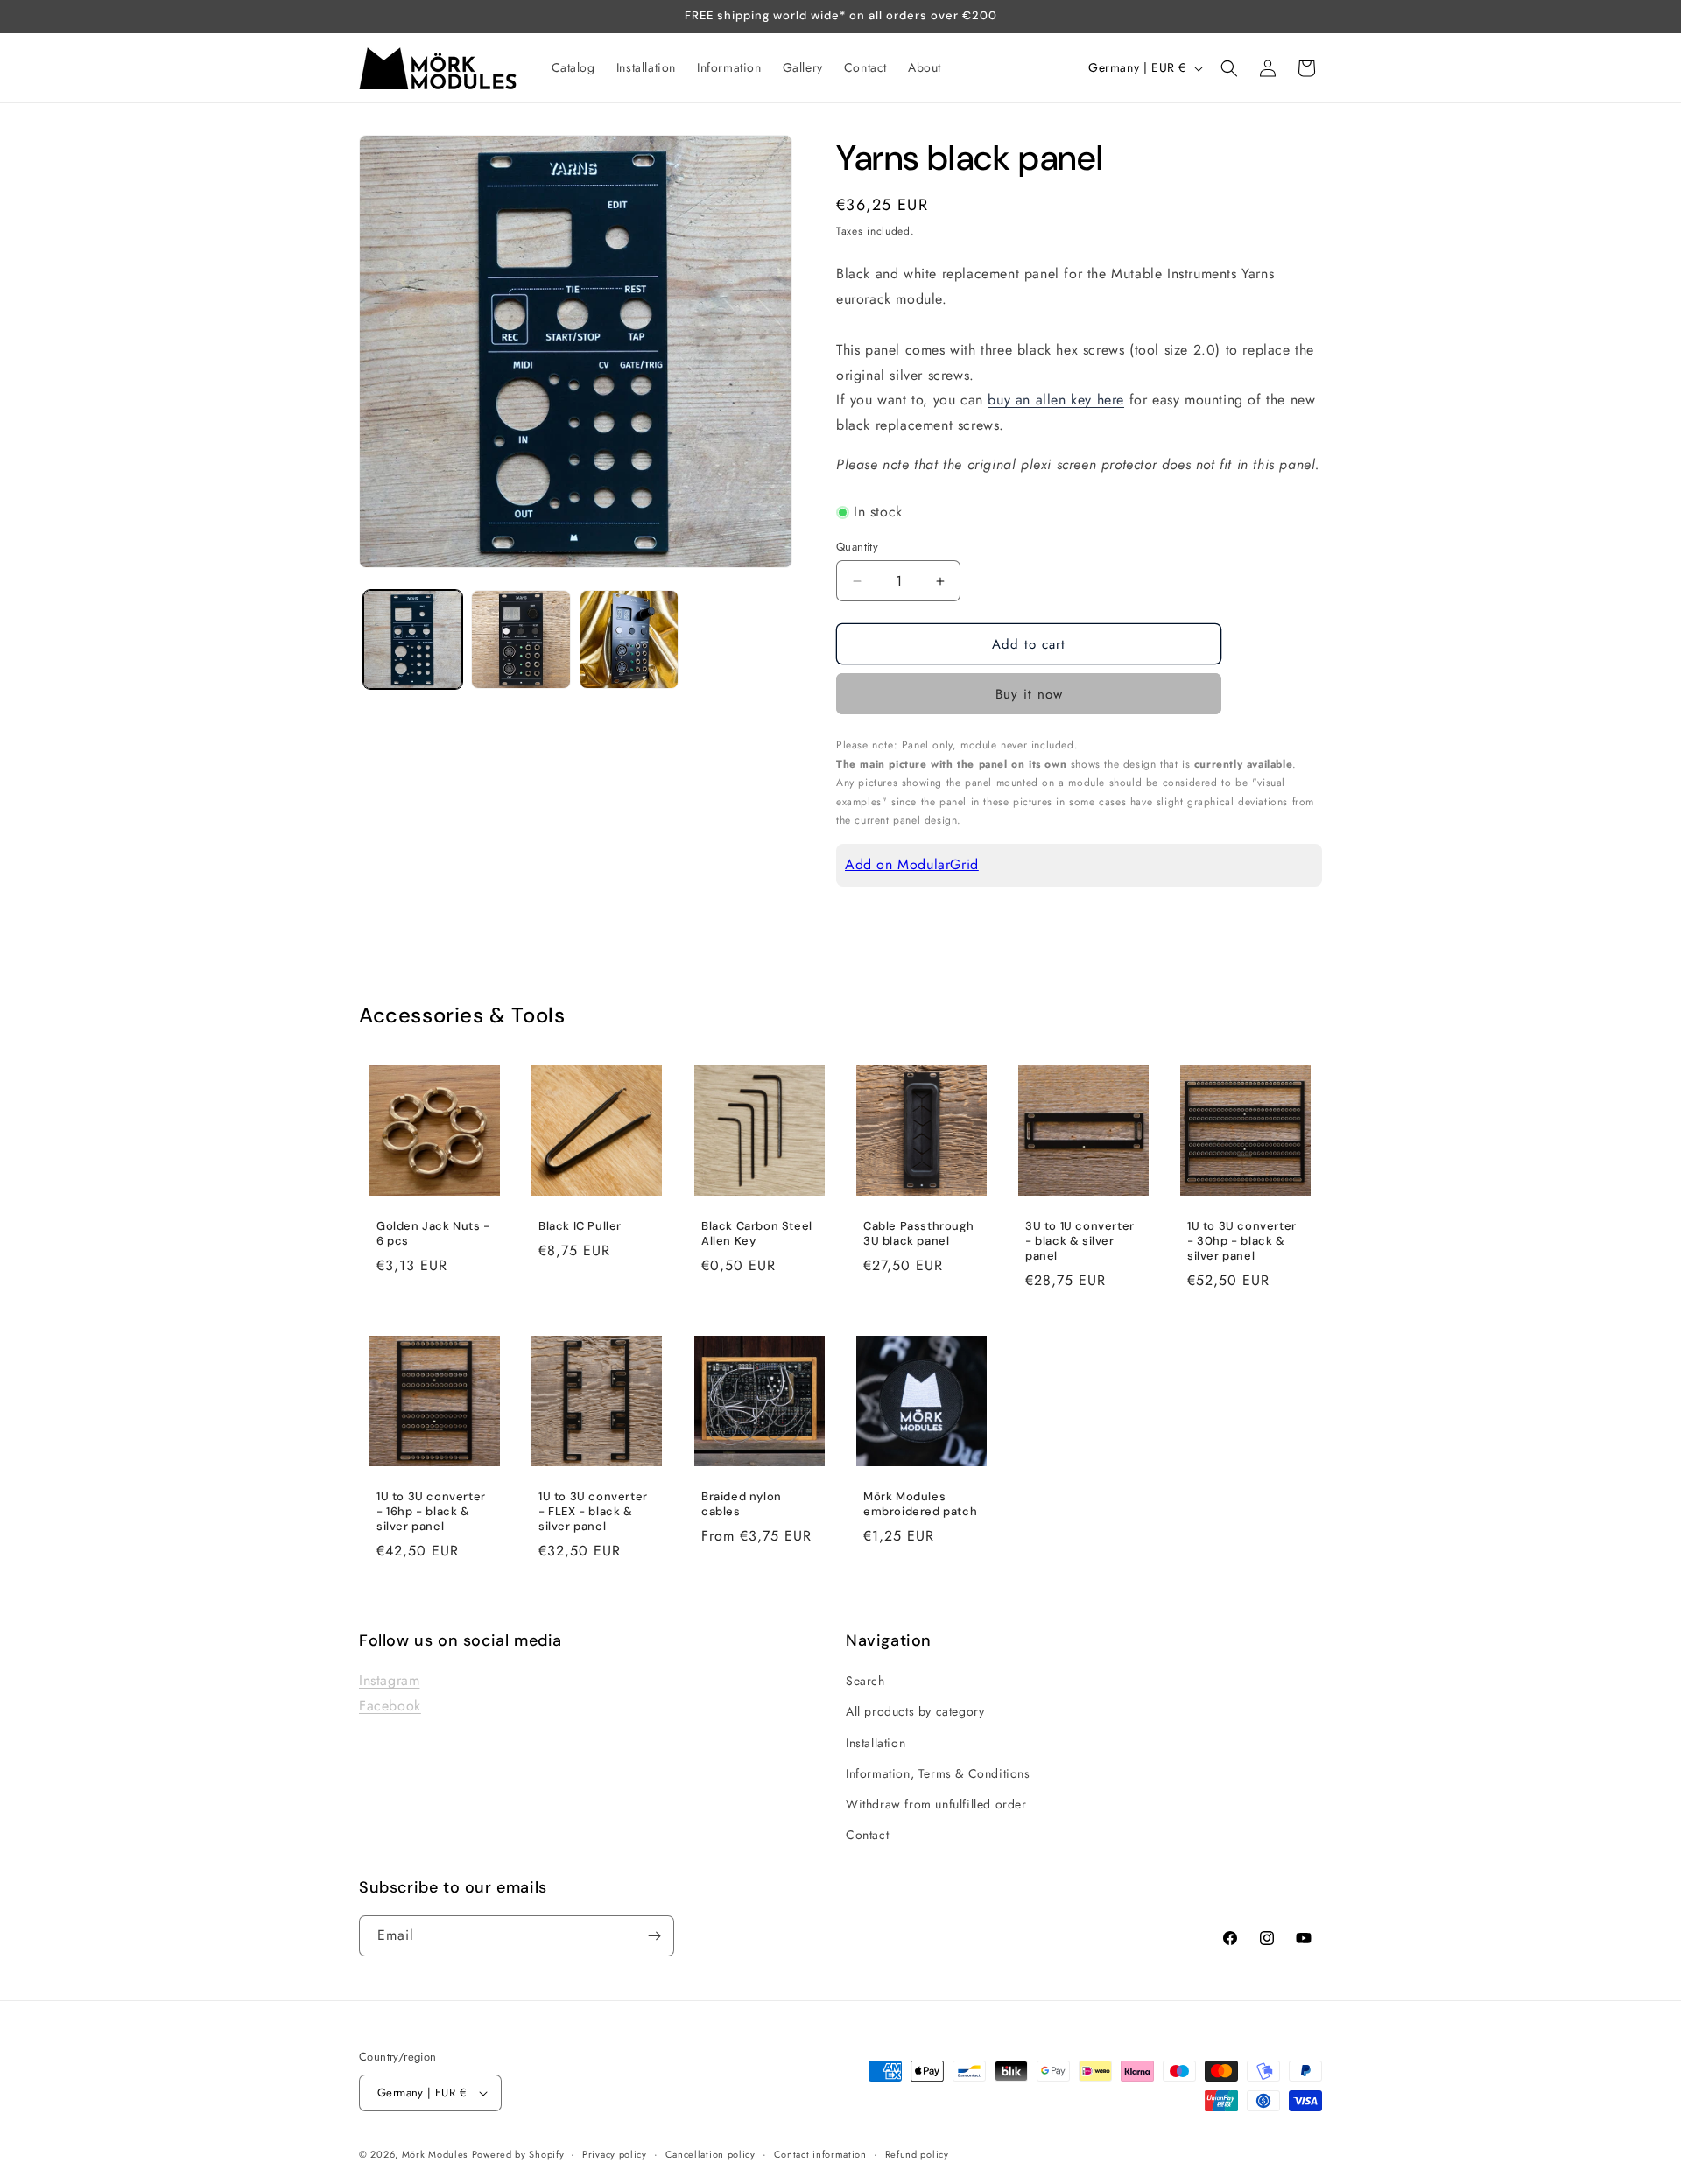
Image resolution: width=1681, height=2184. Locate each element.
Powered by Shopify (518, 2154)
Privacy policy (615, 2153)
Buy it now (1029, 694)
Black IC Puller (580, 1226)
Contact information (820, 2153)
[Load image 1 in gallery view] (413, 639)
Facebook (390, 1706)
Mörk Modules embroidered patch (920, 1504)
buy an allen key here (1056, 400)
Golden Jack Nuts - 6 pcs (433, 1234)
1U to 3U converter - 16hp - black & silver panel (431, 1512)
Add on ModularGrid (912, 864)
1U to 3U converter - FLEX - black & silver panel (593, 1512)
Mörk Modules (435, 2154)
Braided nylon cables (742, 1504)
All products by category (915, 1712)
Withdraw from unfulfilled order (936, 1804)
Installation (876, 1743)
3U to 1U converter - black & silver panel (1080, 1241)
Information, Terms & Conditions (938, 1773)
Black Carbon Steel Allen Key (757, 1234)
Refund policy (917, 2153)
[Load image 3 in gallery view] (629, 639)
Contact (867, 1836)
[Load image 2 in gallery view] (520, 639)
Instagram (389, 1681)
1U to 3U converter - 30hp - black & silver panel (1242, 1241)
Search (865, 1682)
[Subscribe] (654, 1936)
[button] (1229, 68)
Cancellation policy (710, 2153)
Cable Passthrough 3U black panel (918, 1234)
